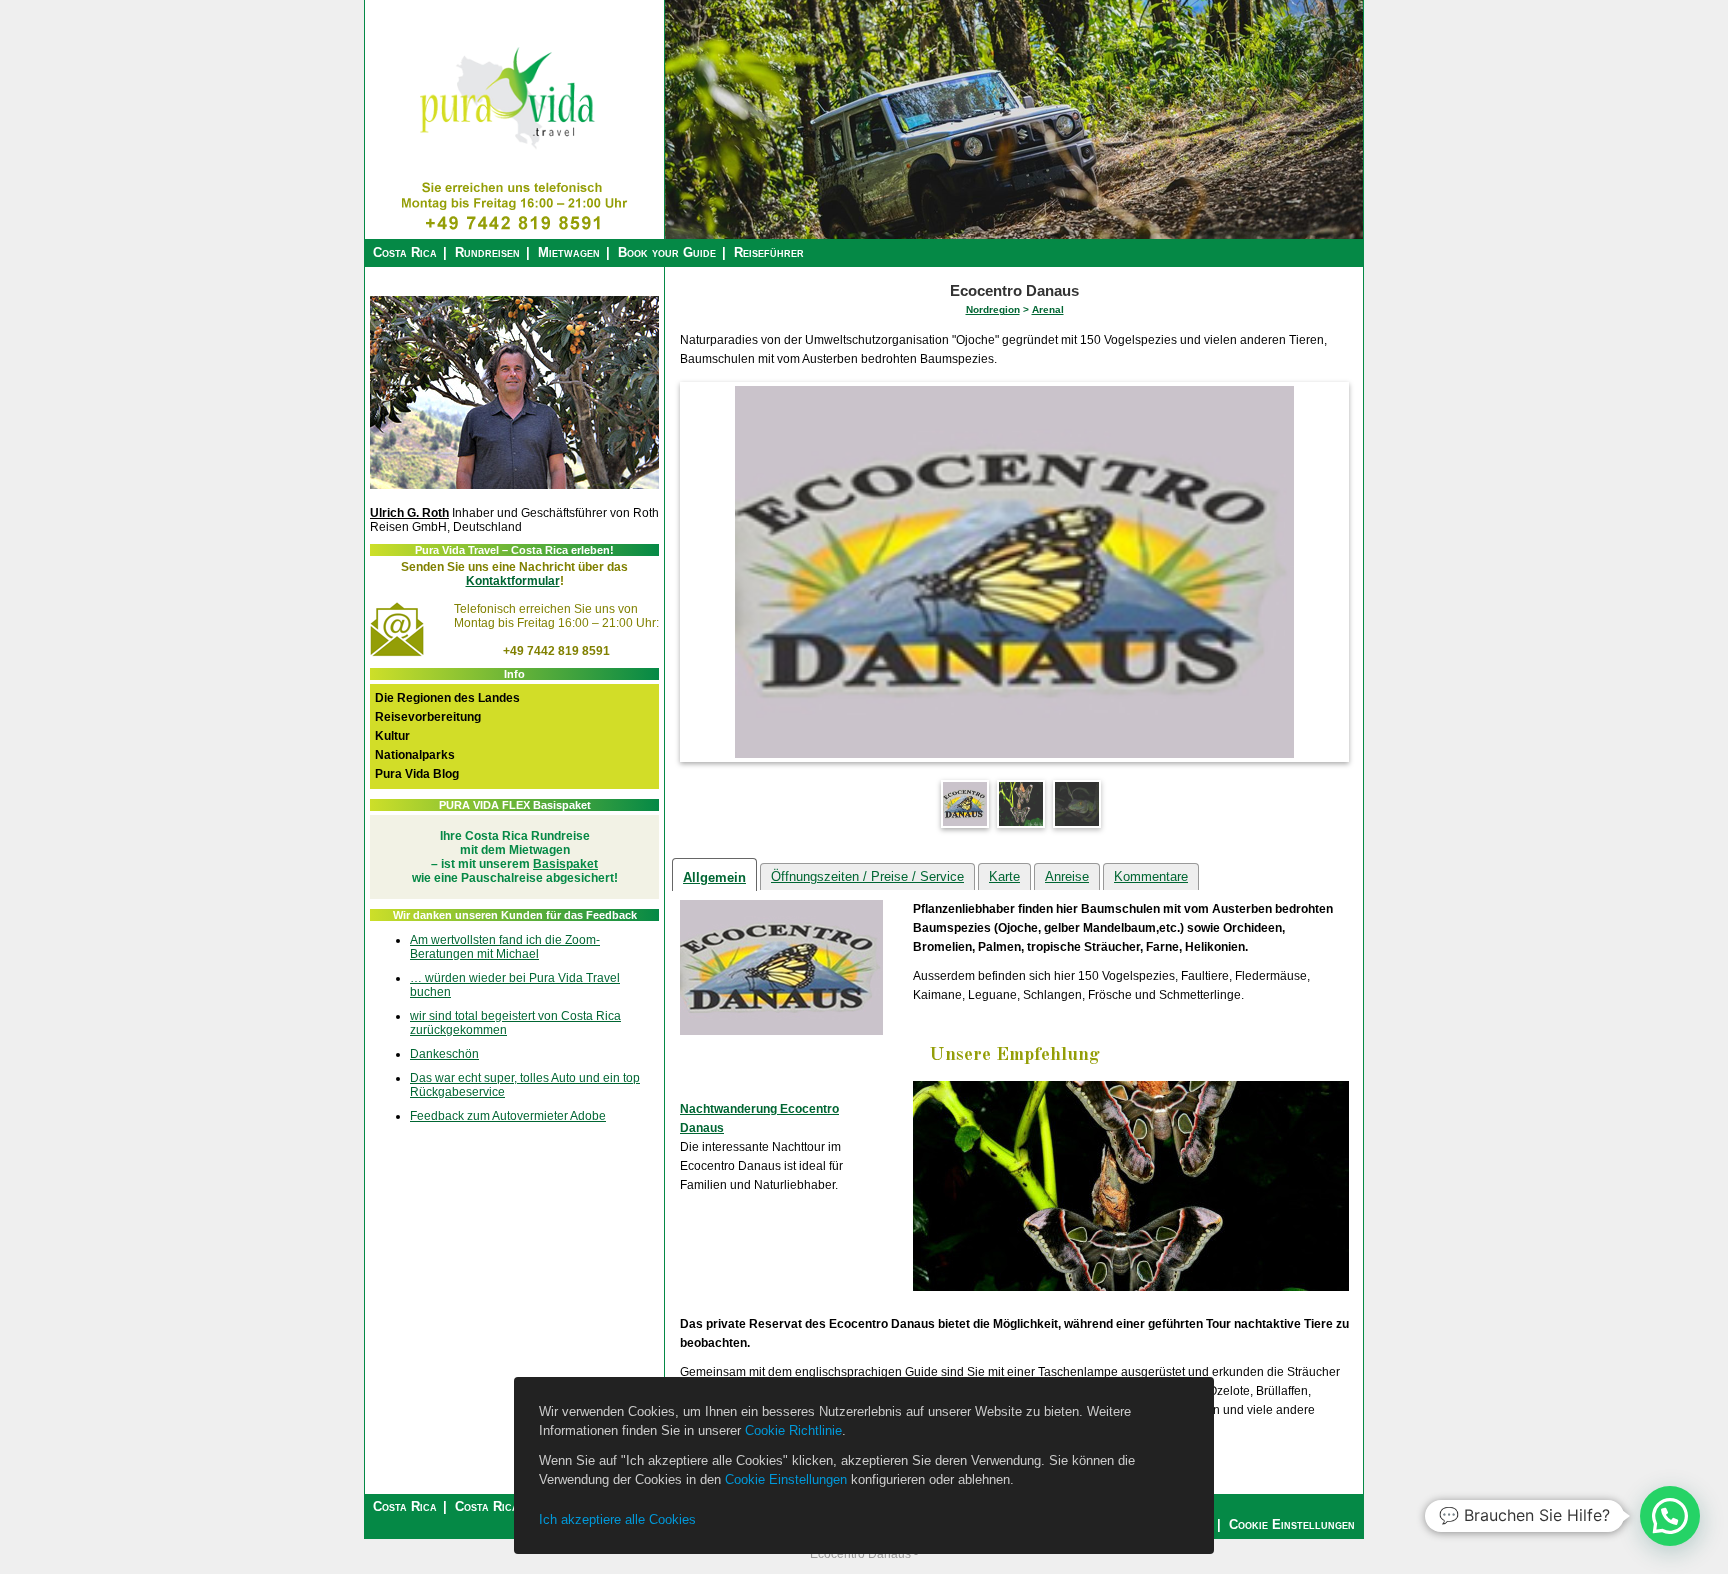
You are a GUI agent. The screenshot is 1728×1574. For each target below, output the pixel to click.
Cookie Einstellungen (786, 1479)
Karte (1004, 876)
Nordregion (993, 309)
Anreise (1067, 876)
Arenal (1048, 309)
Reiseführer (769, 252)
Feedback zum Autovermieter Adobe (508, 1116)
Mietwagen (569, 252)
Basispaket (565, 864)
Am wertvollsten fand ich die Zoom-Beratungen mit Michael (505, 947)
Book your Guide (667, 252)
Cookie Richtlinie (793, 1430)
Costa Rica (405, 252)
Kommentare (1151, 876)
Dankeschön (444, 1054)
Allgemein (714, 877)
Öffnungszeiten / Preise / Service (867, 876)
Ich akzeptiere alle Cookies (617, 1519)
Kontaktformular (513, 581)
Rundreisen (487, 252)
